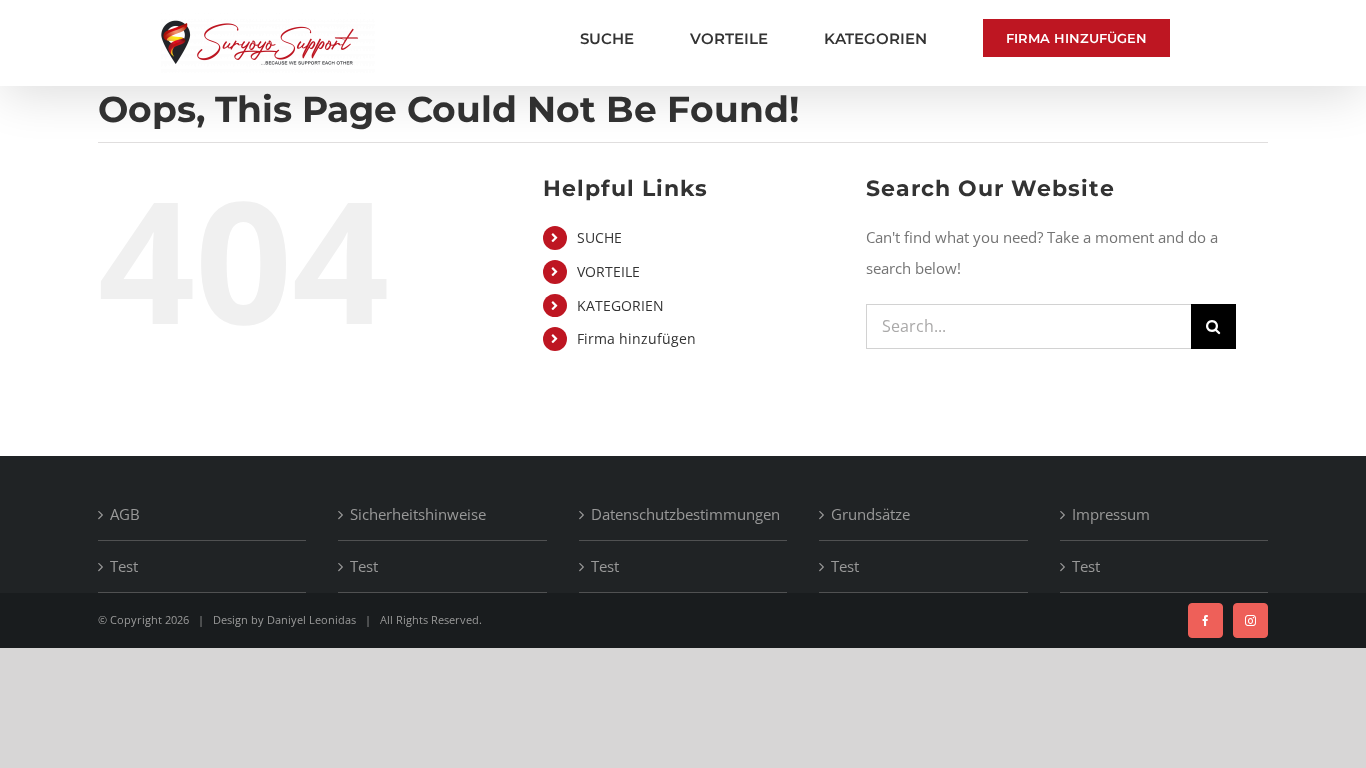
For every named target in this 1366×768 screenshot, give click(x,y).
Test (124, 566)
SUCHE (599, 237)
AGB (125, 514)
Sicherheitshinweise (418, 514)
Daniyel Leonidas (311, 619)
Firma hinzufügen (636, 338)
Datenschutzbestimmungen (684, 514)
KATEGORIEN (620, 305)
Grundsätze (870, 514)
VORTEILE (608, 271)
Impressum (1111, 514)
